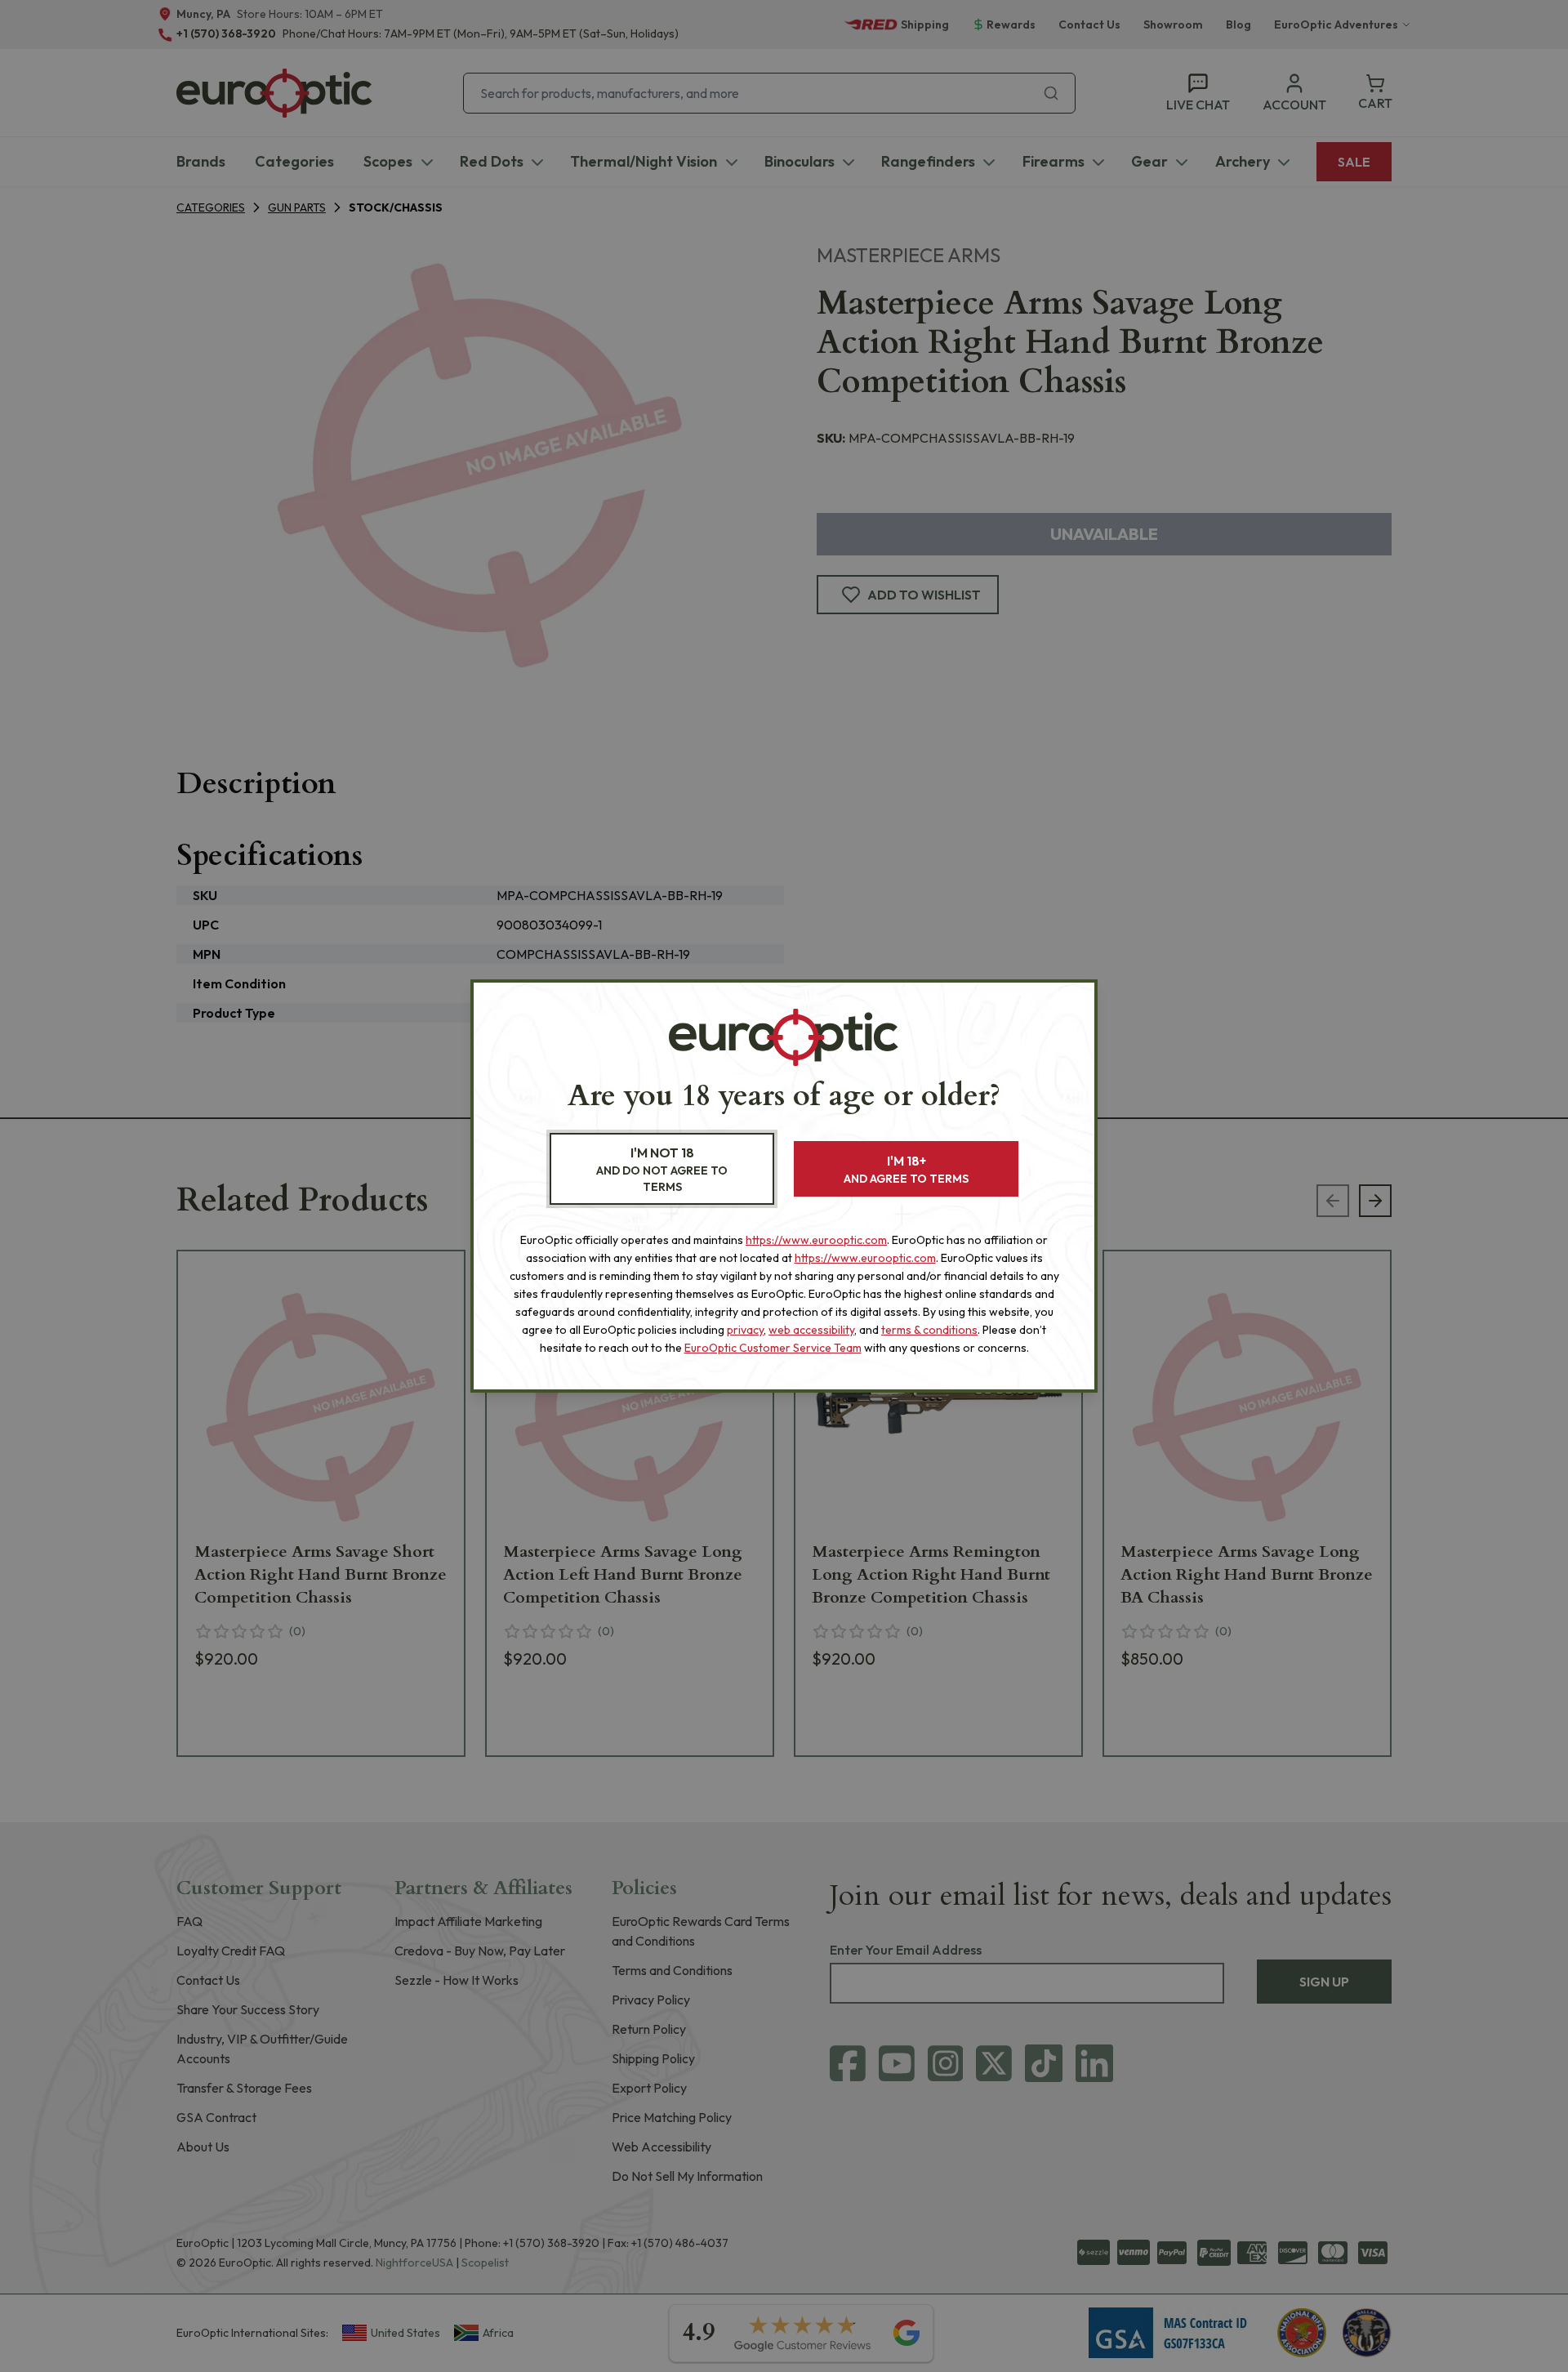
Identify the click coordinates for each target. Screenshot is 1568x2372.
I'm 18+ (906, 1169)
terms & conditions (929, 1330)
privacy (745, 1330)
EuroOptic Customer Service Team (773, 1348)
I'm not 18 (662, 1169)
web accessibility (811, 1330)
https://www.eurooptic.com (816, 1240)
